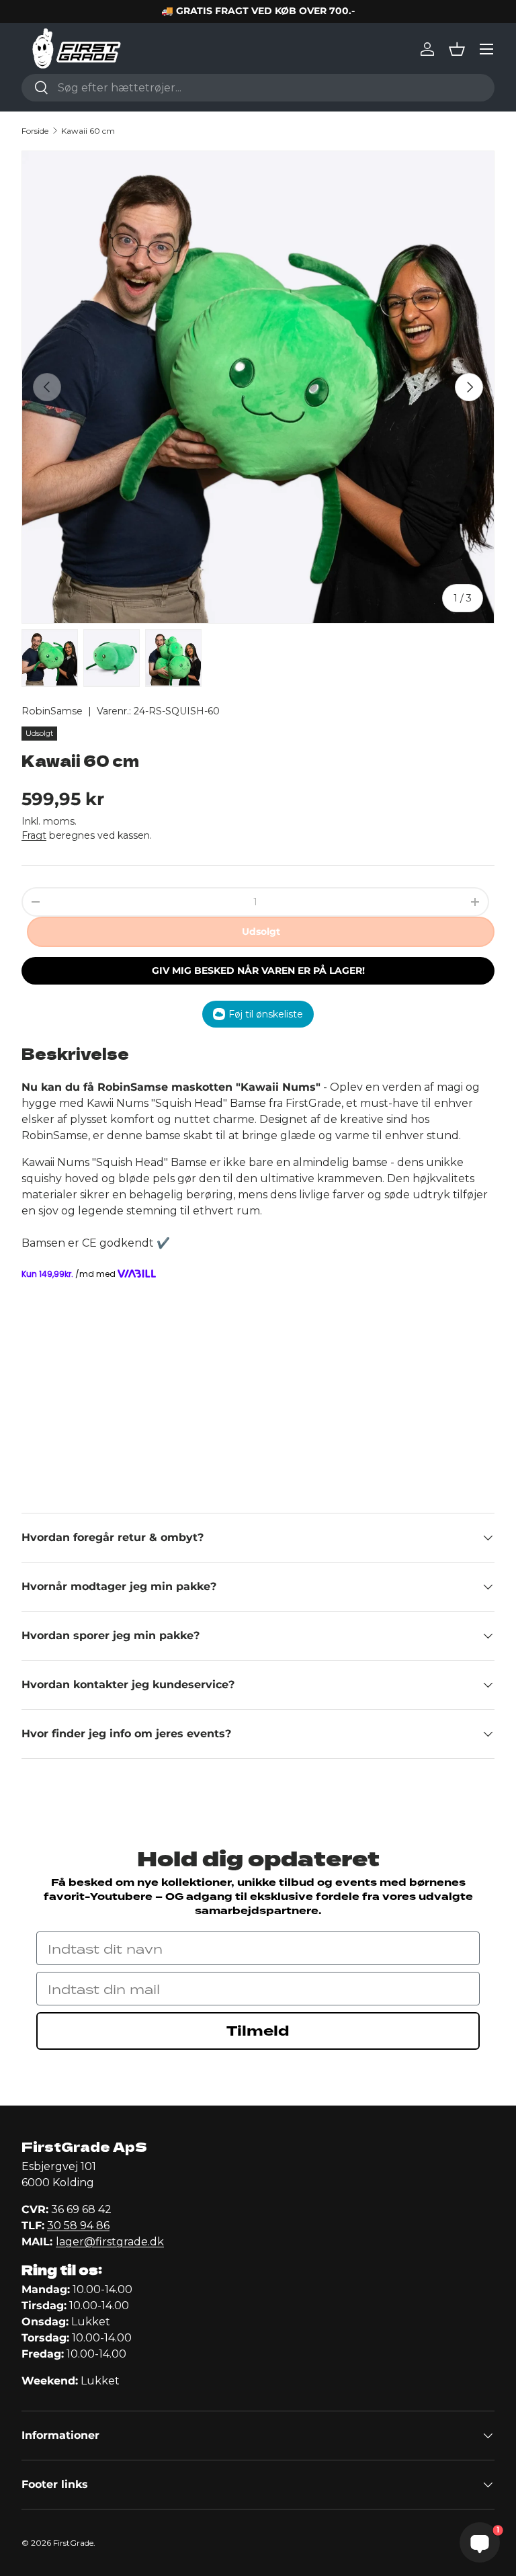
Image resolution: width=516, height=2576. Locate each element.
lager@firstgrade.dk (110, 2242)
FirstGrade (73, 2543)
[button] (457, 49)
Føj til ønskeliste (266, 1014)
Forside (35, 131)
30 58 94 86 (78, 2226)
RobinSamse (52, 711)
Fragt (34, 835)
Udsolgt (261, 931)
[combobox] (258, 88)
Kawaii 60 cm (88, 131)
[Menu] (486, 49)
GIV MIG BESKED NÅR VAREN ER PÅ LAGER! (258, 970)
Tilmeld (258, 2031)
